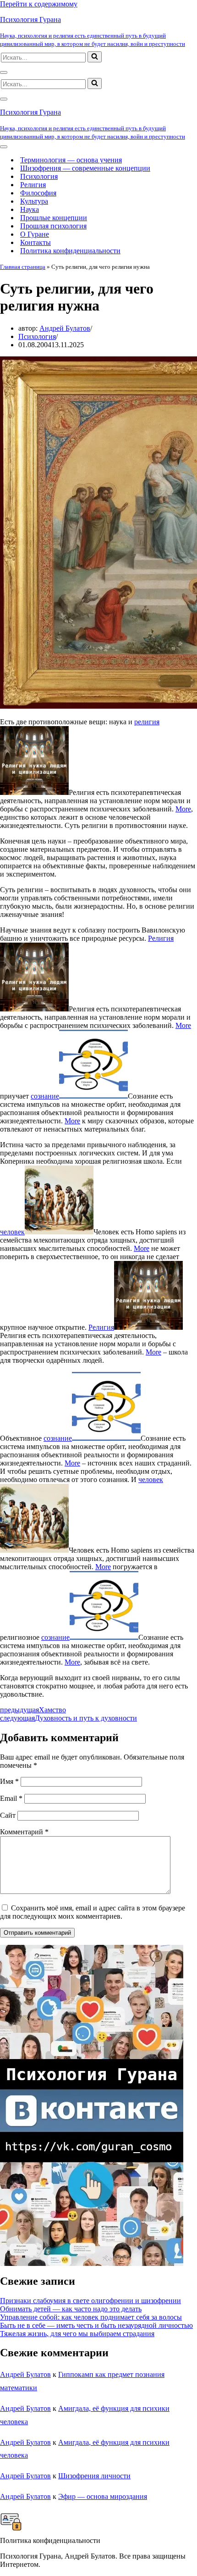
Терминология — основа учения (71, 160)
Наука (30, 209)
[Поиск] (95, 57)
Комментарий (24, 1832)
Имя (9, 1781)
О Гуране (35, 234)
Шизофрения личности (94, 2476)
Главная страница (23, 267)
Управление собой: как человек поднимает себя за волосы (91, 2317)
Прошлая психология (53, 226)
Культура (34, 201)
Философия (38, 193)
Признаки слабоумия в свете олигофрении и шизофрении (90, 2301)
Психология (39, 176)
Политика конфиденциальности (70, 251)
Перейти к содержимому (39, 4)
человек (12, 1232)
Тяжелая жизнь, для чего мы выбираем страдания (77, 2334)
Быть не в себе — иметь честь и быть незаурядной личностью (96, 2325)
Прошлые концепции (54, 218)
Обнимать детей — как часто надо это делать (71, 2309)
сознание (45, 1096)
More (183, 809)
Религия (33, 185)
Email (11, 1798)
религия (147, 722)
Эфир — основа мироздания (103, 2496)
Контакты (36, 242)
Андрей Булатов (65, 328)
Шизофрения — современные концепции (85, 168)
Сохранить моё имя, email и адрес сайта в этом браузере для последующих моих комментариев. (93, 1912)
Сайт (8, 1815)
